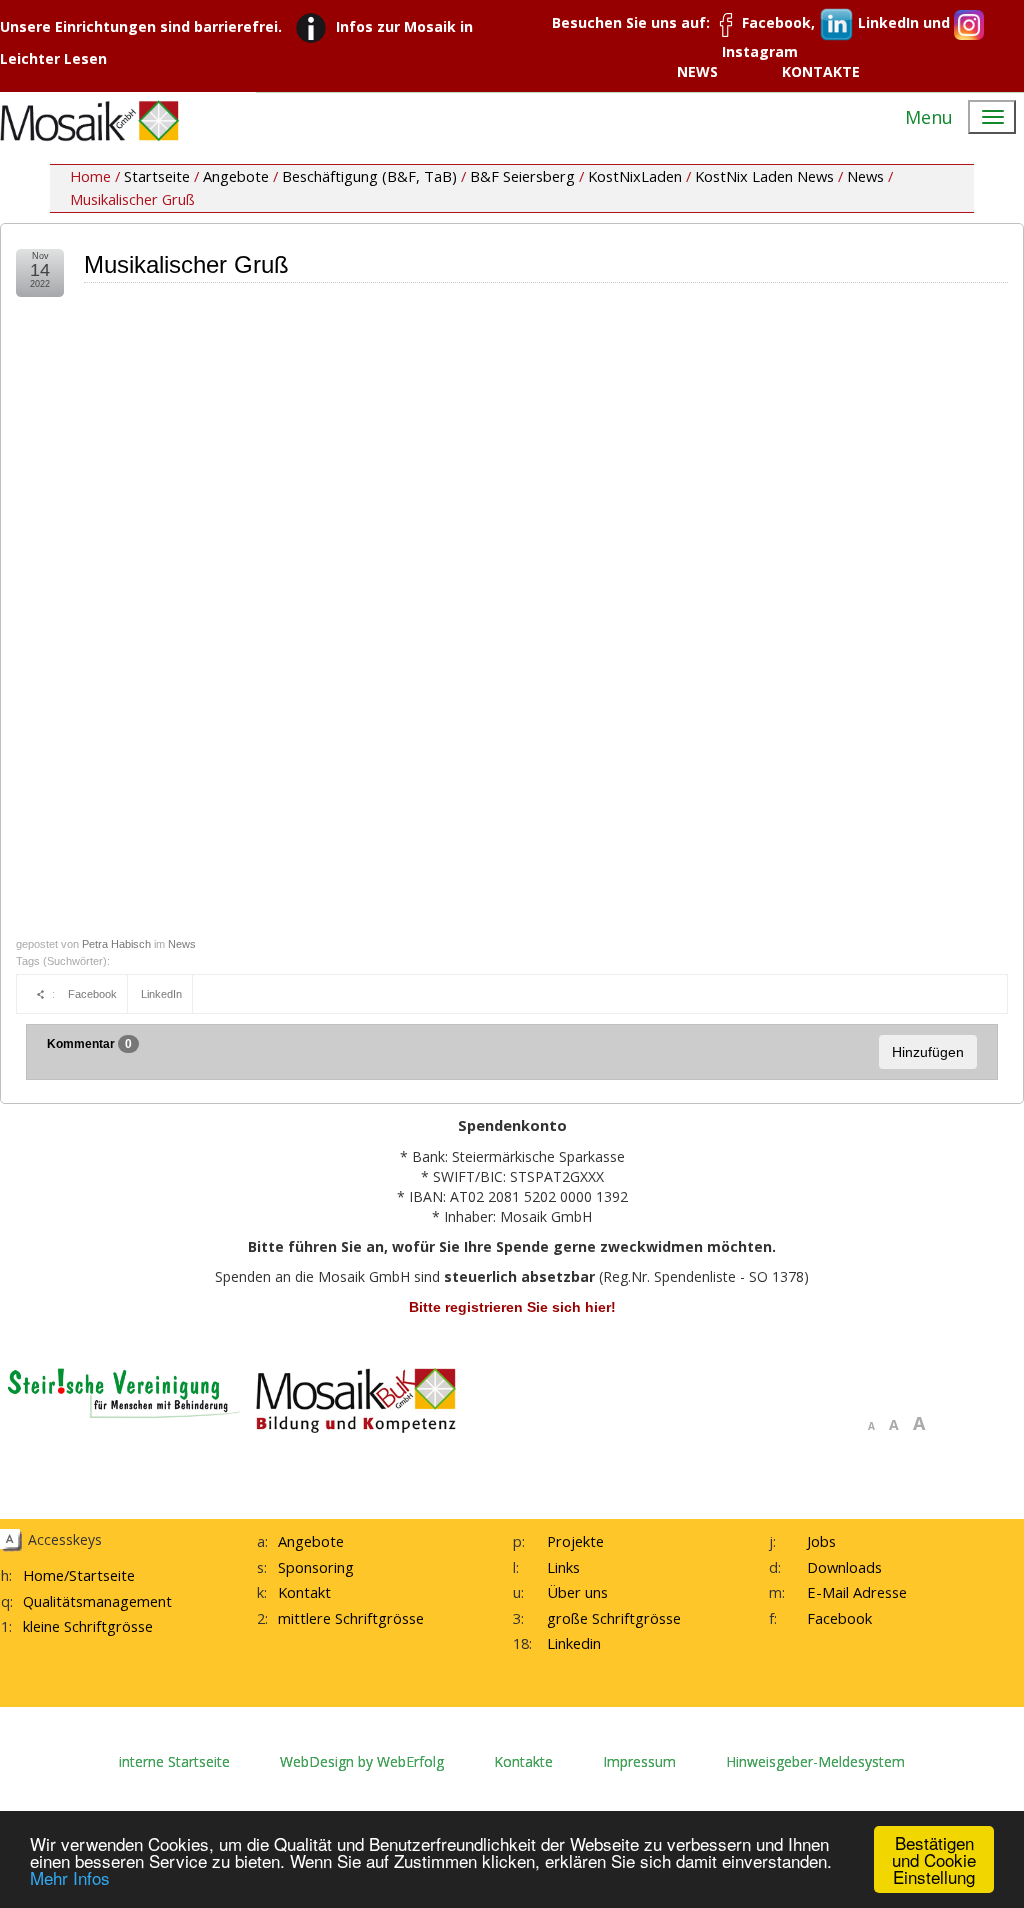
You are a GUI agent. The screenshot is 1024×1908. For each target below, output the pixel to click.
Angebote (236, 176)
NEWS (697, 71)
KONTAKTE (821, 71)
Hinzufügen (928, 1052)
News (865, 176)
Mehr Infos (70, 1877)
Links (563, 1567)
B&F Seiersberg (522, 176)
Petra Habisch (116, 944)
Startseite (157, 176)
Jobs (821, 1541)
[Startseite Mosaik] (90, 120)
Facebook (92, 994)
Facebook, (778, 22)
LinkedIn (161, 994)
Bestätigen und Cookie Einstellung (934, 1859)
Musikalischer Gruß (186, 264)
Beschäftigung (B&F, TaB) (369, 176)
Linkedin (574, 1643)
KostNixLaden (635, 176)
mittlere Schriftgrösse (351, 1618)
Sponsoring (316, 1567)
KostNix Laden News (764, 176)
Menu (929, 117)
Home (43, 1575)
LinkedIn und (904, 22)
